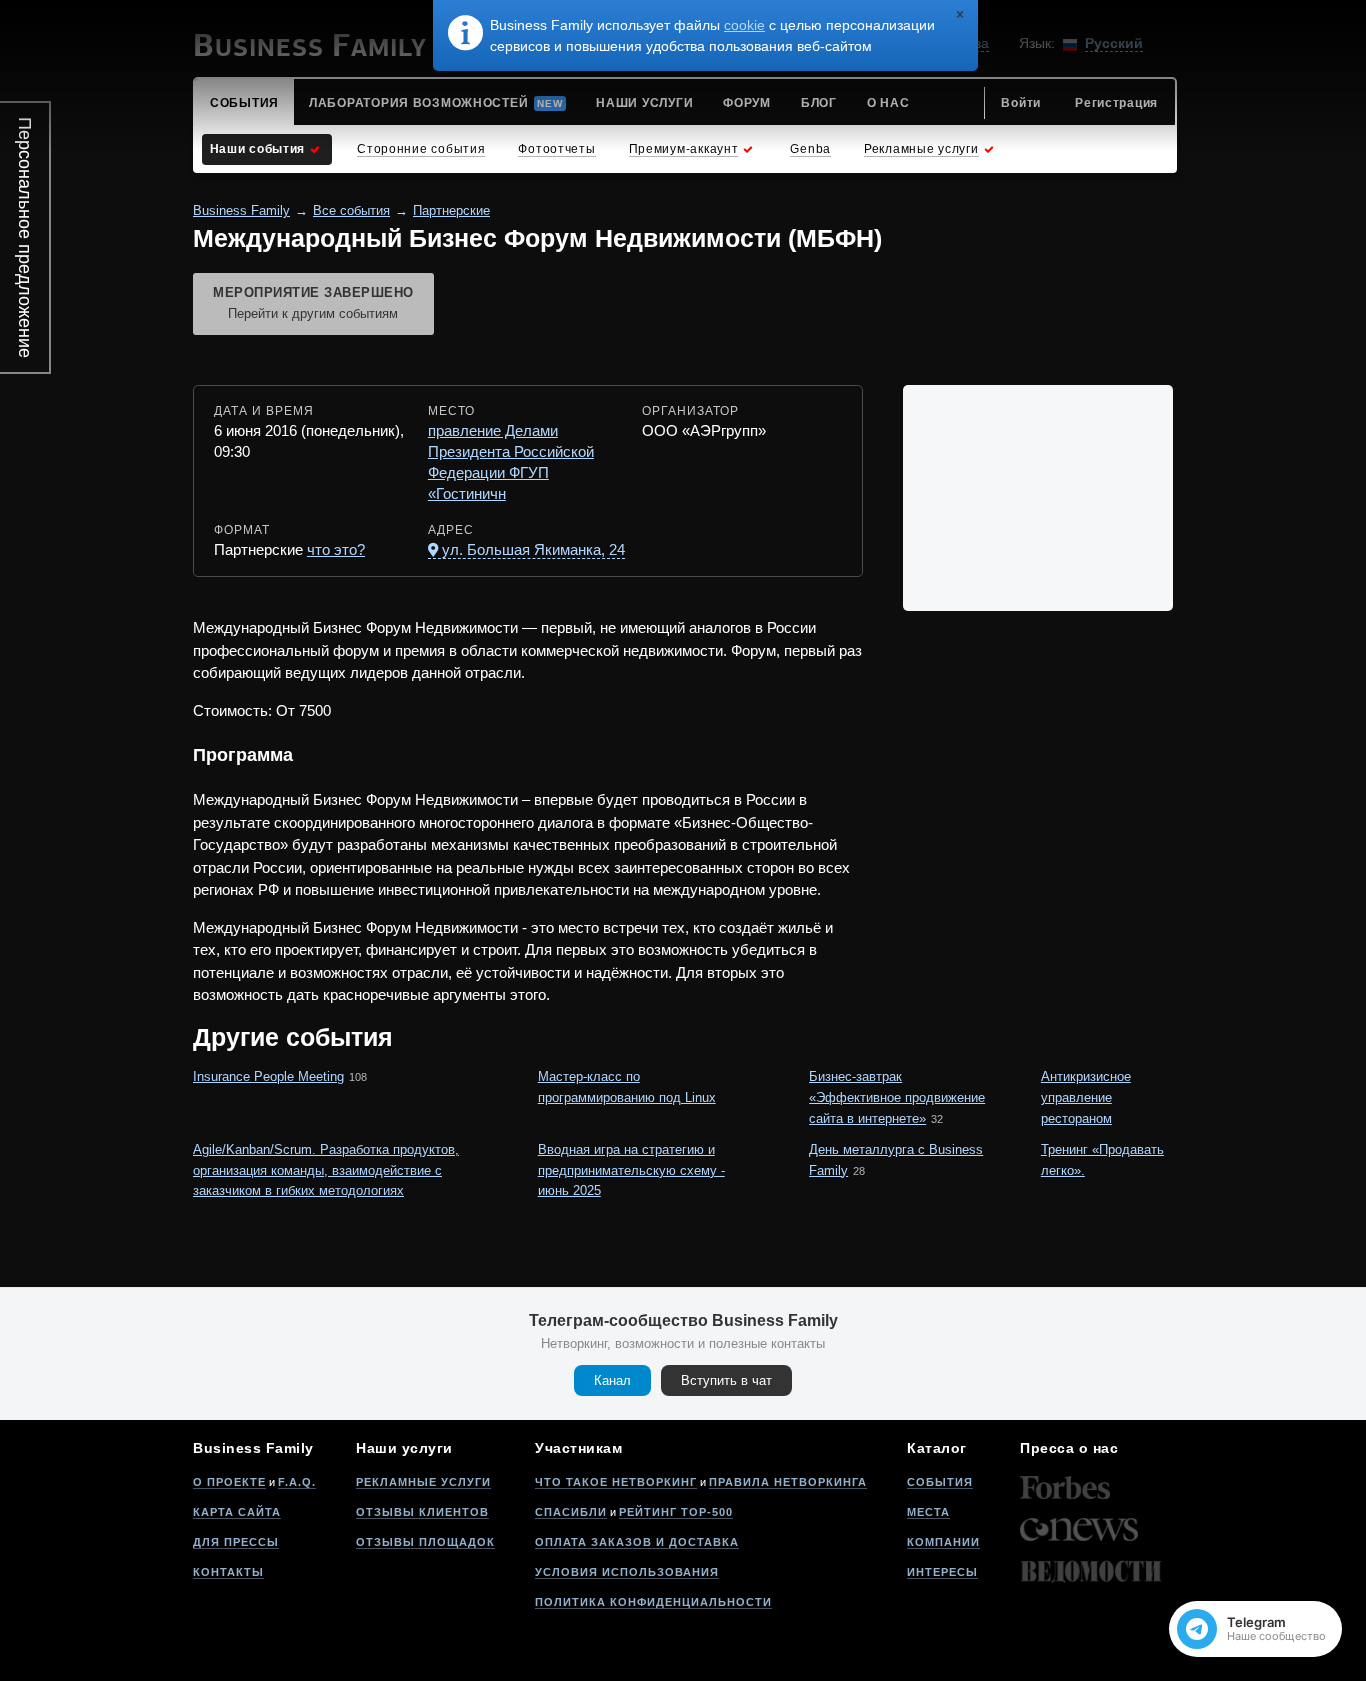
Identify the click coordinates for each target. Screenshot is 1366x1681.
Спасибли (571, 1512)
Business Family (241, 210)
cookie (744, 25)
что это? (336, 549)
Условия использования (627, 1572)
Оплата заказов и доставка (637, 1542)
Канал (612, 1380)
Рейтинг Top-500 (676, 1512)
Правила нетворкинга (788, 1482)
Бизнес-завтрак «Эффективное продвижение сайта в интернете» (897, 1097)
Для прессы (236, 1542)
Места (928, 1512)
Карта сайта (237, 1512)
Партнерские (451, 210)
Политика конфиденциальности (653, 1602)
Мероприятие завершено (313, 303)
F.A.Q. (297, 1482)
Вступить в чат (726, 1380)
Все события (351, 210)
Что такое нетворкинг (616, 1482)
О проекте (229, 1482)
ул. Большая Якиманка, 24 (533, 549)
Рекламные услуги (423, 1482)
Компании (943, 1542)
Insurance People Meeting (268, 1076)
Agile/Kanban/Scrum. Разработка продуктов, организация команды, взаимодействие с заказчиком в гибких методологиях (326, 1170)
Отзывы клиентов (422, 1512)
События (940, 1482)
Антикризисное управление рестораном (1086, 1097)
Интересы (942, 1572)
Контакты (228, 1572)
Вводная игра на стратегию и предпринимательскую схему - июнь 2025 (631, 1170)
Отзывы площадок (425, 1542)
